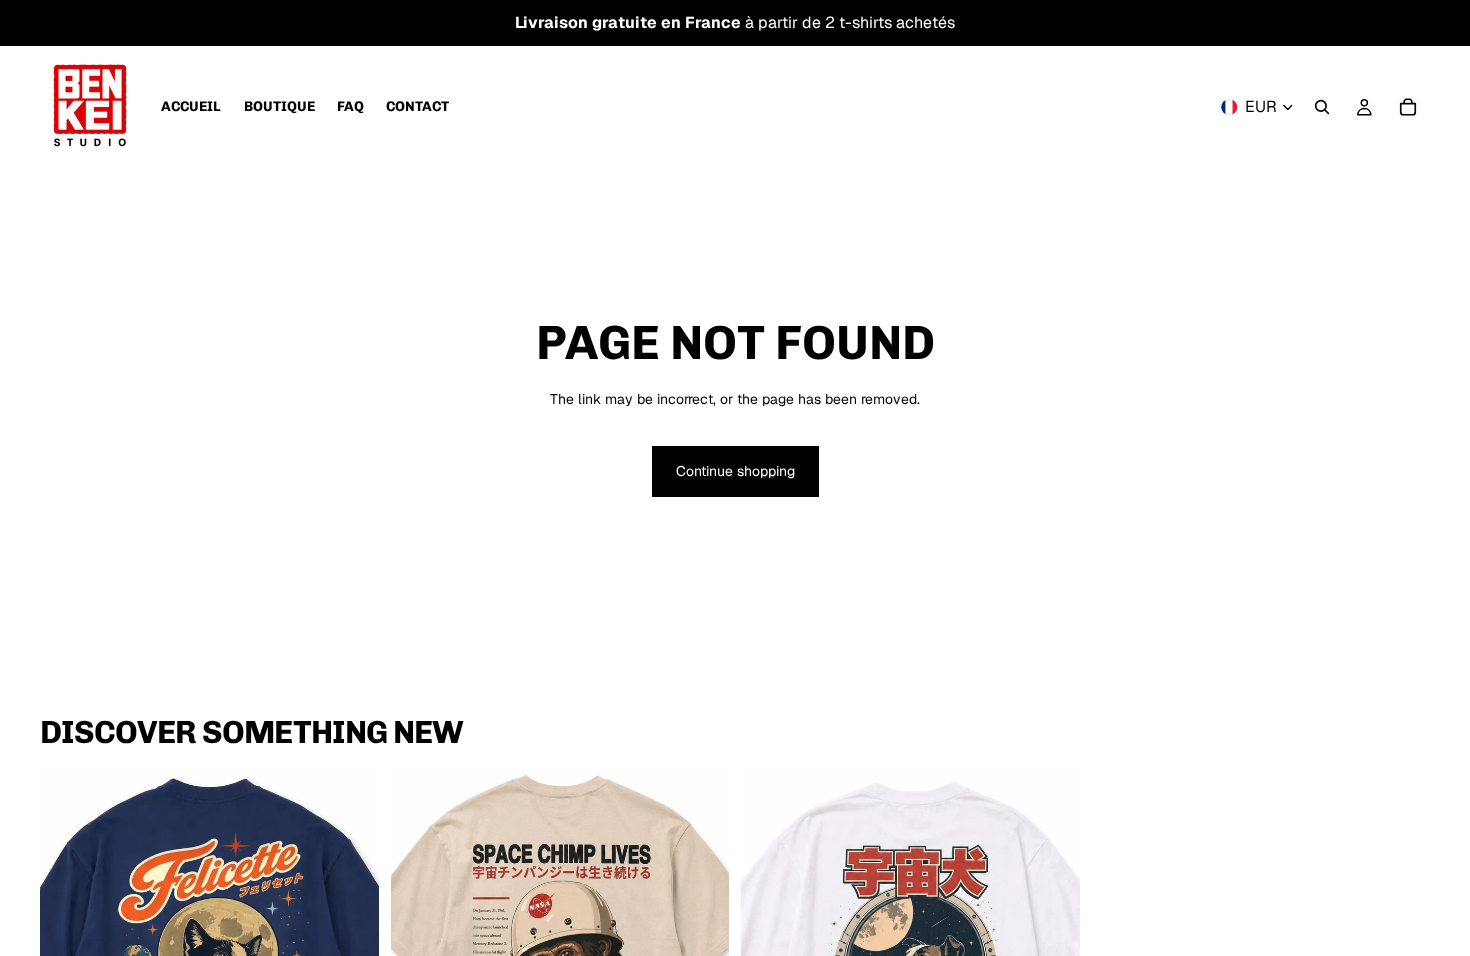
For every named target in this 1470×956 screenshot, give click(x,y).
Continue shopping (735, 471)
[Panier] (1408, 107)
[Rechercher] (1322, 107)
